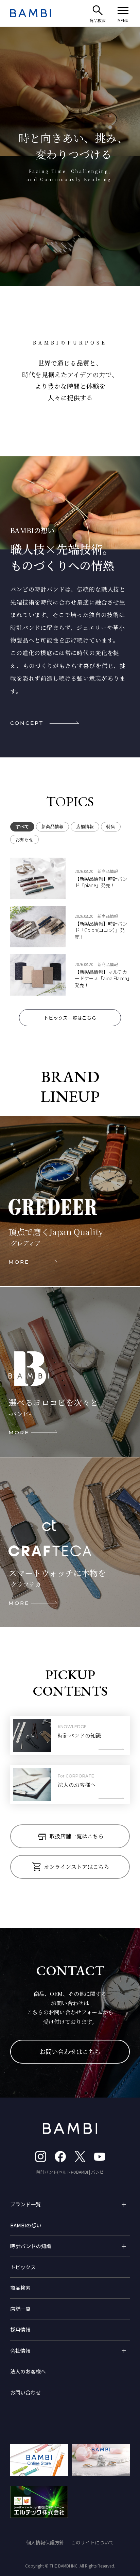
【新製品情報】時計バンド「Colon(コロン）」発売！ (101, 930)
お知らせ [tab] (24, 839)
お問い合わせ (25, 2392)
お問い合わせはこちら (70, 2051)
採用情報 (20, 2329)
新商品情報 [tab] (52, 827)
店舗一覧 (20, 2309)
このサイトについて (92, 2542)
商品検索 (20, 2288)
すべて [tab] (22, 827)
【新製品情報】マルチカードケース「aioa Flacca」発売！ (102, 979)
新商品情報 (108, 871)
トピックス (23, 2267)
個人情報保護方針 (45, 2542)
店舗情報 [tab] (85, 827)
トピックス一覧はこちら (70, 1018)
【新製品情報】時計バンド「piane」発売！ (101, 882)
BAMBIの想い (26, 2225)
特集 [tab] (111, 827)
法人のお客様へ (28, 2371)
